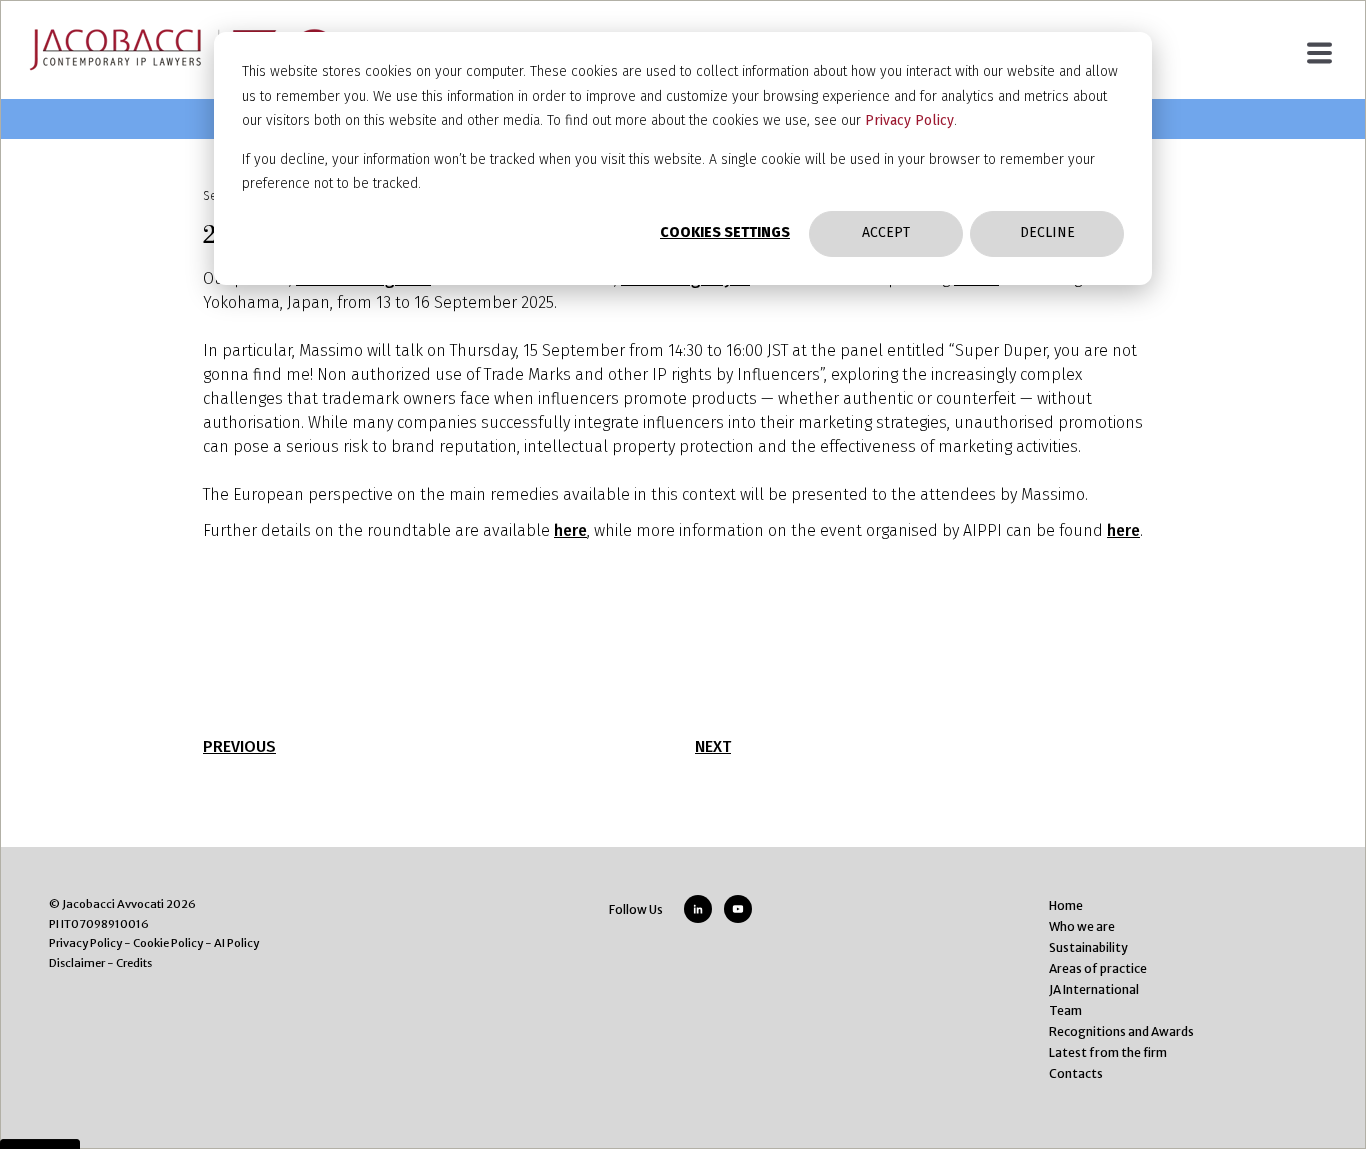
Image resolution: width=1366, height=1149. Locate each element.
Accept (886, 232)
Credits (134, 963)
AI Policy (236, 943)
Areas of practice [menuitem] (1098, 968)
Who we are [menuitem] (1082, 926)
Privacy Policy (909, 120)
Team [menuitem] (1065, 1010)
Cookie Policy (168, 943)
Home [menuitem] (1066, 905)
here (570, 530)
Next (713, 746)
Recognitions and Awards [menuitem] (1121, 1031)
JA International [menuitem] (1094, 989)
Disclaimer (77, 963)
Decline (1047, 232)
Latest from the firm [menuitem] (1108, 1052)
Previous (239, 746)
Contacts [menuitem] (1076, 1073)
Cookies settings (725, 232)
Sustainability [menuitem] (1088, 947)
